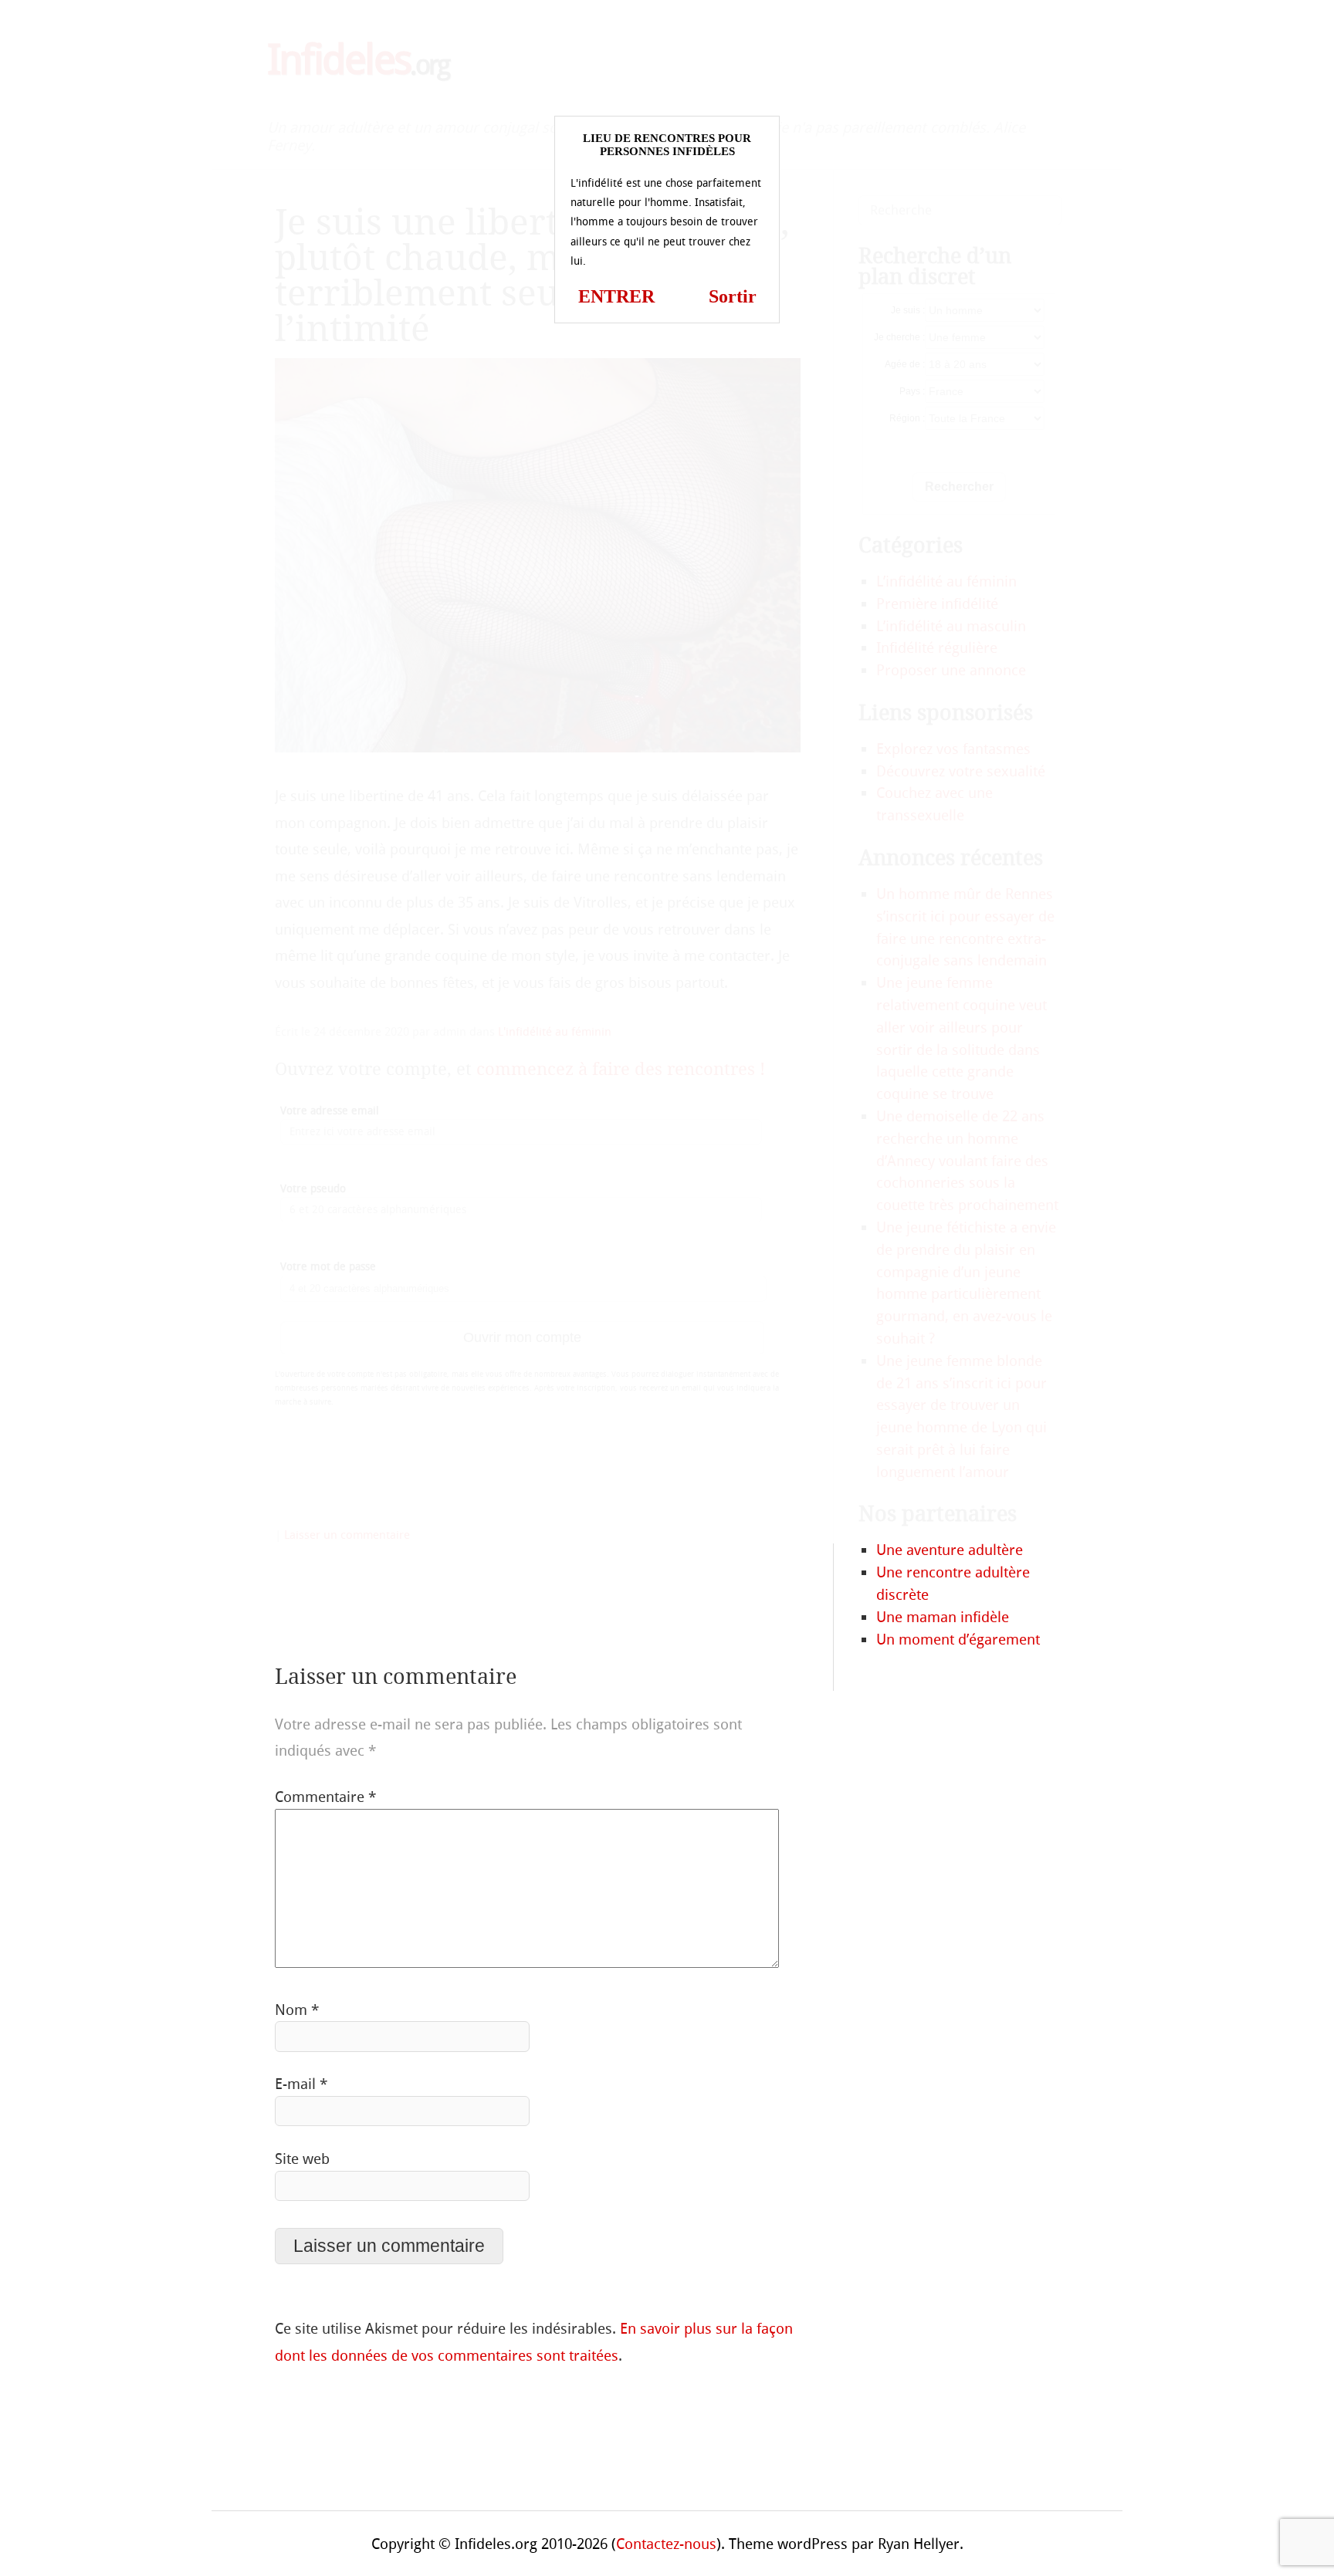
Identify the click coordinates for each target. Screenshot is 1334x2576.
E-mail (301, 2084)
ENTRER (616, 296)
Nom (297, 2010)
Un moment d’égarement (958, 1640)
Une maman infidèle (943, 1617)
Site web (302, 2159)
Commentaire (325, 1797)
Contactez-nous (666, 2544)
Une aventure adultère (950, 1550)
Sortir (733, 296)
